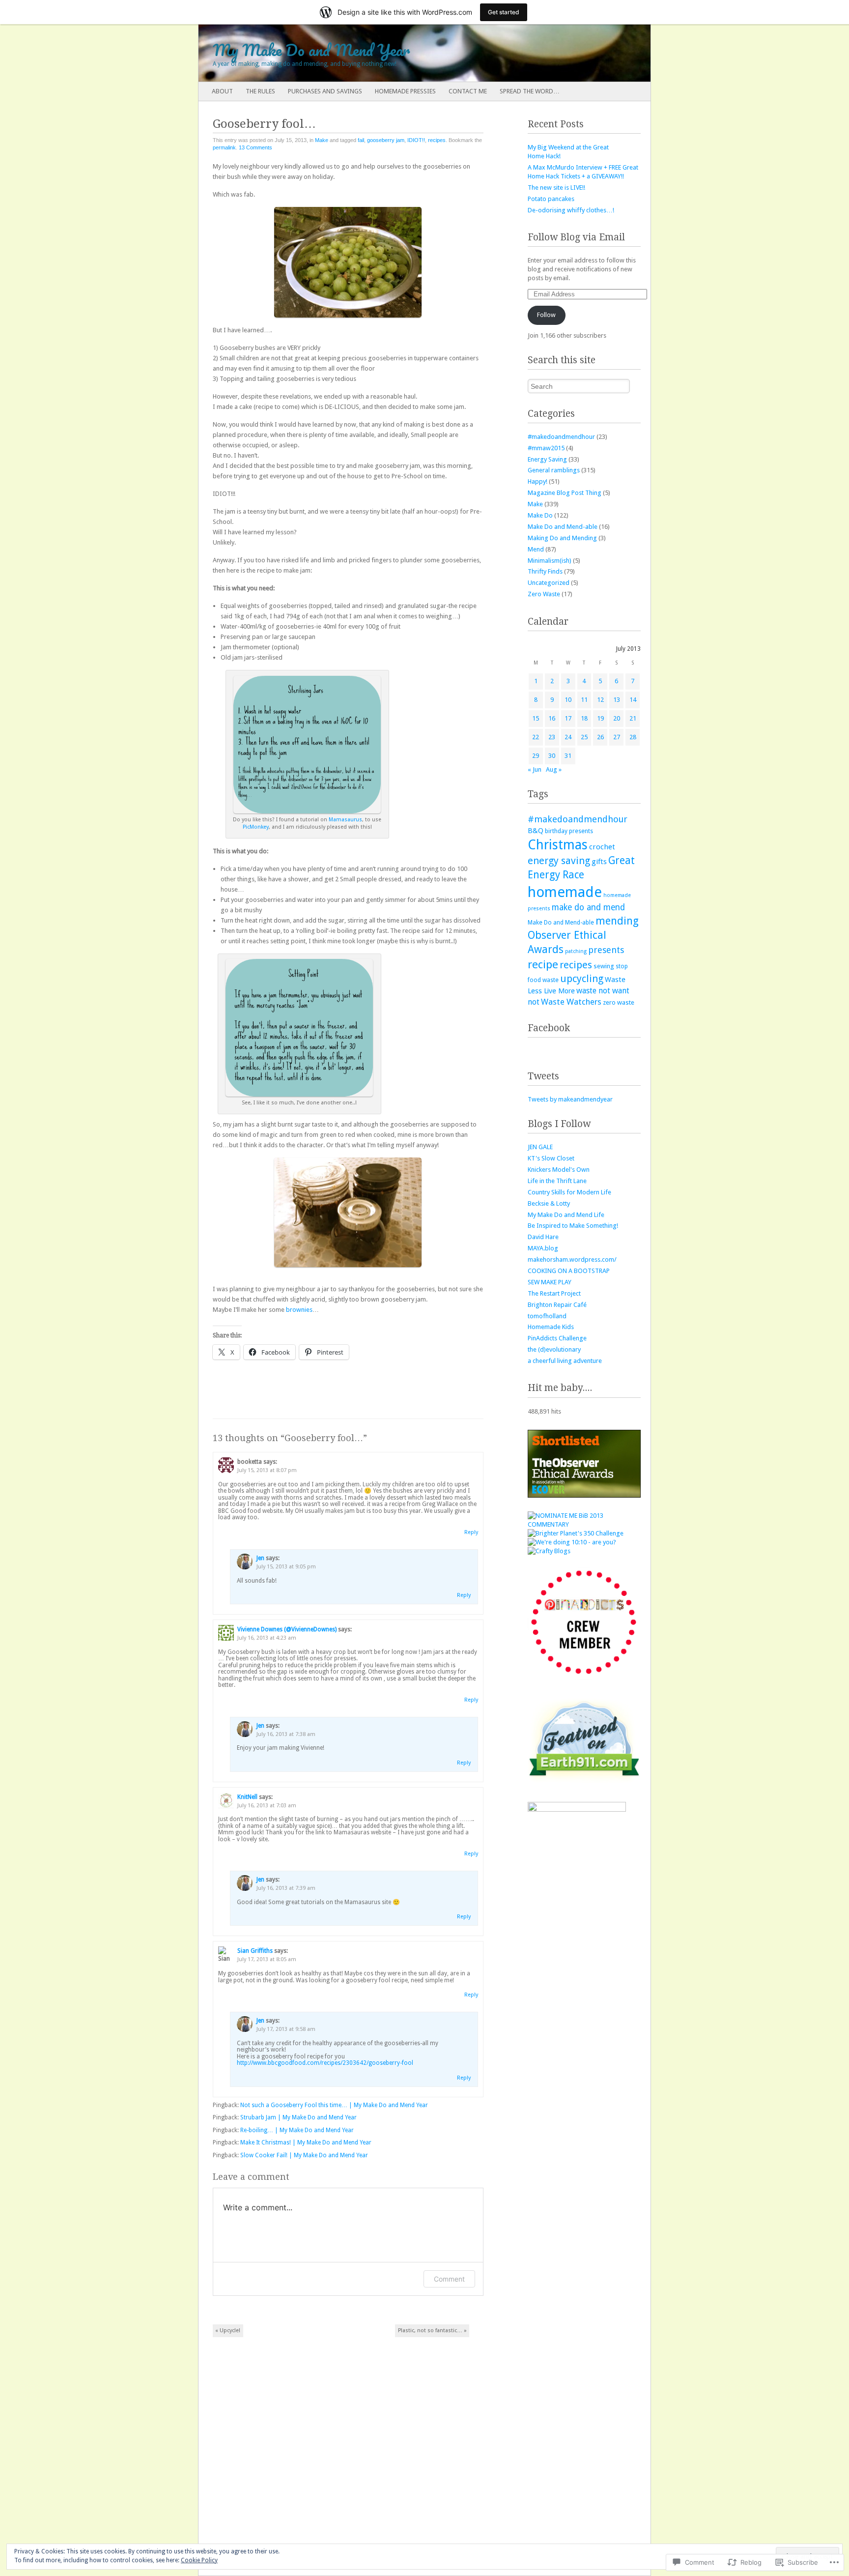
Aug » (554, 769)
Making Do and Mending (562, 538)
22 (536, 737)
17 (568, 718)
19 (600, 718)
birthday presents (569, 831)
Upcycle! (228, 2330)
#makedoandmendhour (561, 437)
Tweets (543, 1076)
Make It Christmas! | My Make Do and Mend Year (306, 2142)
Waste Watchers (571, 1002)
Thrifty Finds (545, 571)
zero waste (619, 1002)
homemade (565, 892)
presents (606, 950)
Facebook (549, 1028)
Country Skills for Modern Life (569, 1192)
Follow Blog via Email (576, 237)
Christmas (558, 845)
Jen (260, 1558)
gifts (599, 862)
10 (568, 700)
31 (568, 756)
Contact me (468, 91)
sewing (604, 966)
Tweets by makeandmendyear (570, 1099)
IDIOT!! (416, 140)
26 (600, 737)
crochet (602, 847)
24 (568, 737)
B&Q (536, 831)
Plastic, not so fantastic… (432, 2330)
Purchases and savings (325, 91)
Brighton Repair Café (557, 1305)
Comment (449, 2279)
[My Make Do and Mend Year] (379, 53)
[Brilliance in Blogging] (584, 1524)
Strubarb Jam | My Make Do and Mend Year (298, 2117)
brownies (299, 1310)
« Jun (535, 769)
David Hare (543, 1237)
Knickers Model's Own (559, 1170)
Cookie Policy (199, 2560)
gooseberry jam (386, 140)
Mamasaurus (345, 820)
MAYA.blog (543, 1248)
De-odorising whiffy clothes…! (571, 210)
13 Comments (255, 147)
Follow (546, 315)
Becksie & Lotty (549, 1203)
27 (617, 737)
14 (633, 700)
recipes (437, 140)
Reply (471, 1532)
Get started (504, 12)
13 (617, 700)
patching (576, 951)
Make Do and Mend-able (563, 527)
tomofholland (547, 1316)
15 (536, 718)
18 (584, 718)
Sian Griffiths (255, 1951)
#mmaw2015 (546, 448)
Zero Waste (544, 594)
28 (633, 737)
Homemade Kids (551, 1327)
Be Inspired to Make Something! (573, 1226)
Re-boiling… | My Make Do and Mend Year (297, 2130)
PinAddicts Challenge (557, 1338)
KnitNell (247, 1797)
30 (552, 756)
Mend (536, 549)
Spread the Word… (530, 91)
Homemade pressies (405, 91)
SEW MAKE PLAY (550, 1282)
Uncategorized (549, 583)
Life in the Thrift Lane (557, 1181)
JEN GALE (540, 1147)
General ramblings (554, 470)
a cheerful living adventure (565, 1361)
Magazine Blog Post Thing (565, 493)
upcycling (582, 979)
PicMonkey (256, 827)
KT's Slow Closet (551, 1158)
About (222, 91)
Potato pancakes (551, 199)
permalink (224, 147)
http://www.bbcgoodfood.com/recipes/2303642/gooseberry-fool (325, 2063)
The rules (260, 91)
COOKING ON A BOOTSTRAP (569, 1271)
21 (633, 718)
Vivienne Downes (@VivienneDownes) (287, 1629)
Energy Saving (547, 459)
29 (536, 756)
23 (552, 737)
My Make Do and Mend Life (566, 1215)
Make (322, 140)
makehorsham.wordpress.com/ (572, 1259)
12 (600, 700)
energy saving (559, 861)
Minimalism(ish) (550, 561)
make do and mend (588, 907)
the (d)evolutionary (554, 1349)
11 (584, 700)
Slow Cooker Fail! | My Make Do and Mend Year (304, 2155)
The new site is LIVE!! (556, 188)
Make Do (540, 515)
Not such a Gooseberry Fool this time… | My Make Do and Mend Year (334, 2105)
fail (361, 140)
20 (617, 718)
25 (584, 737)
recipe (543, 964)
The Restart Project (554, 1293)
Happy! (538, 481)
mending (617, 921)
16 (552, 718)
